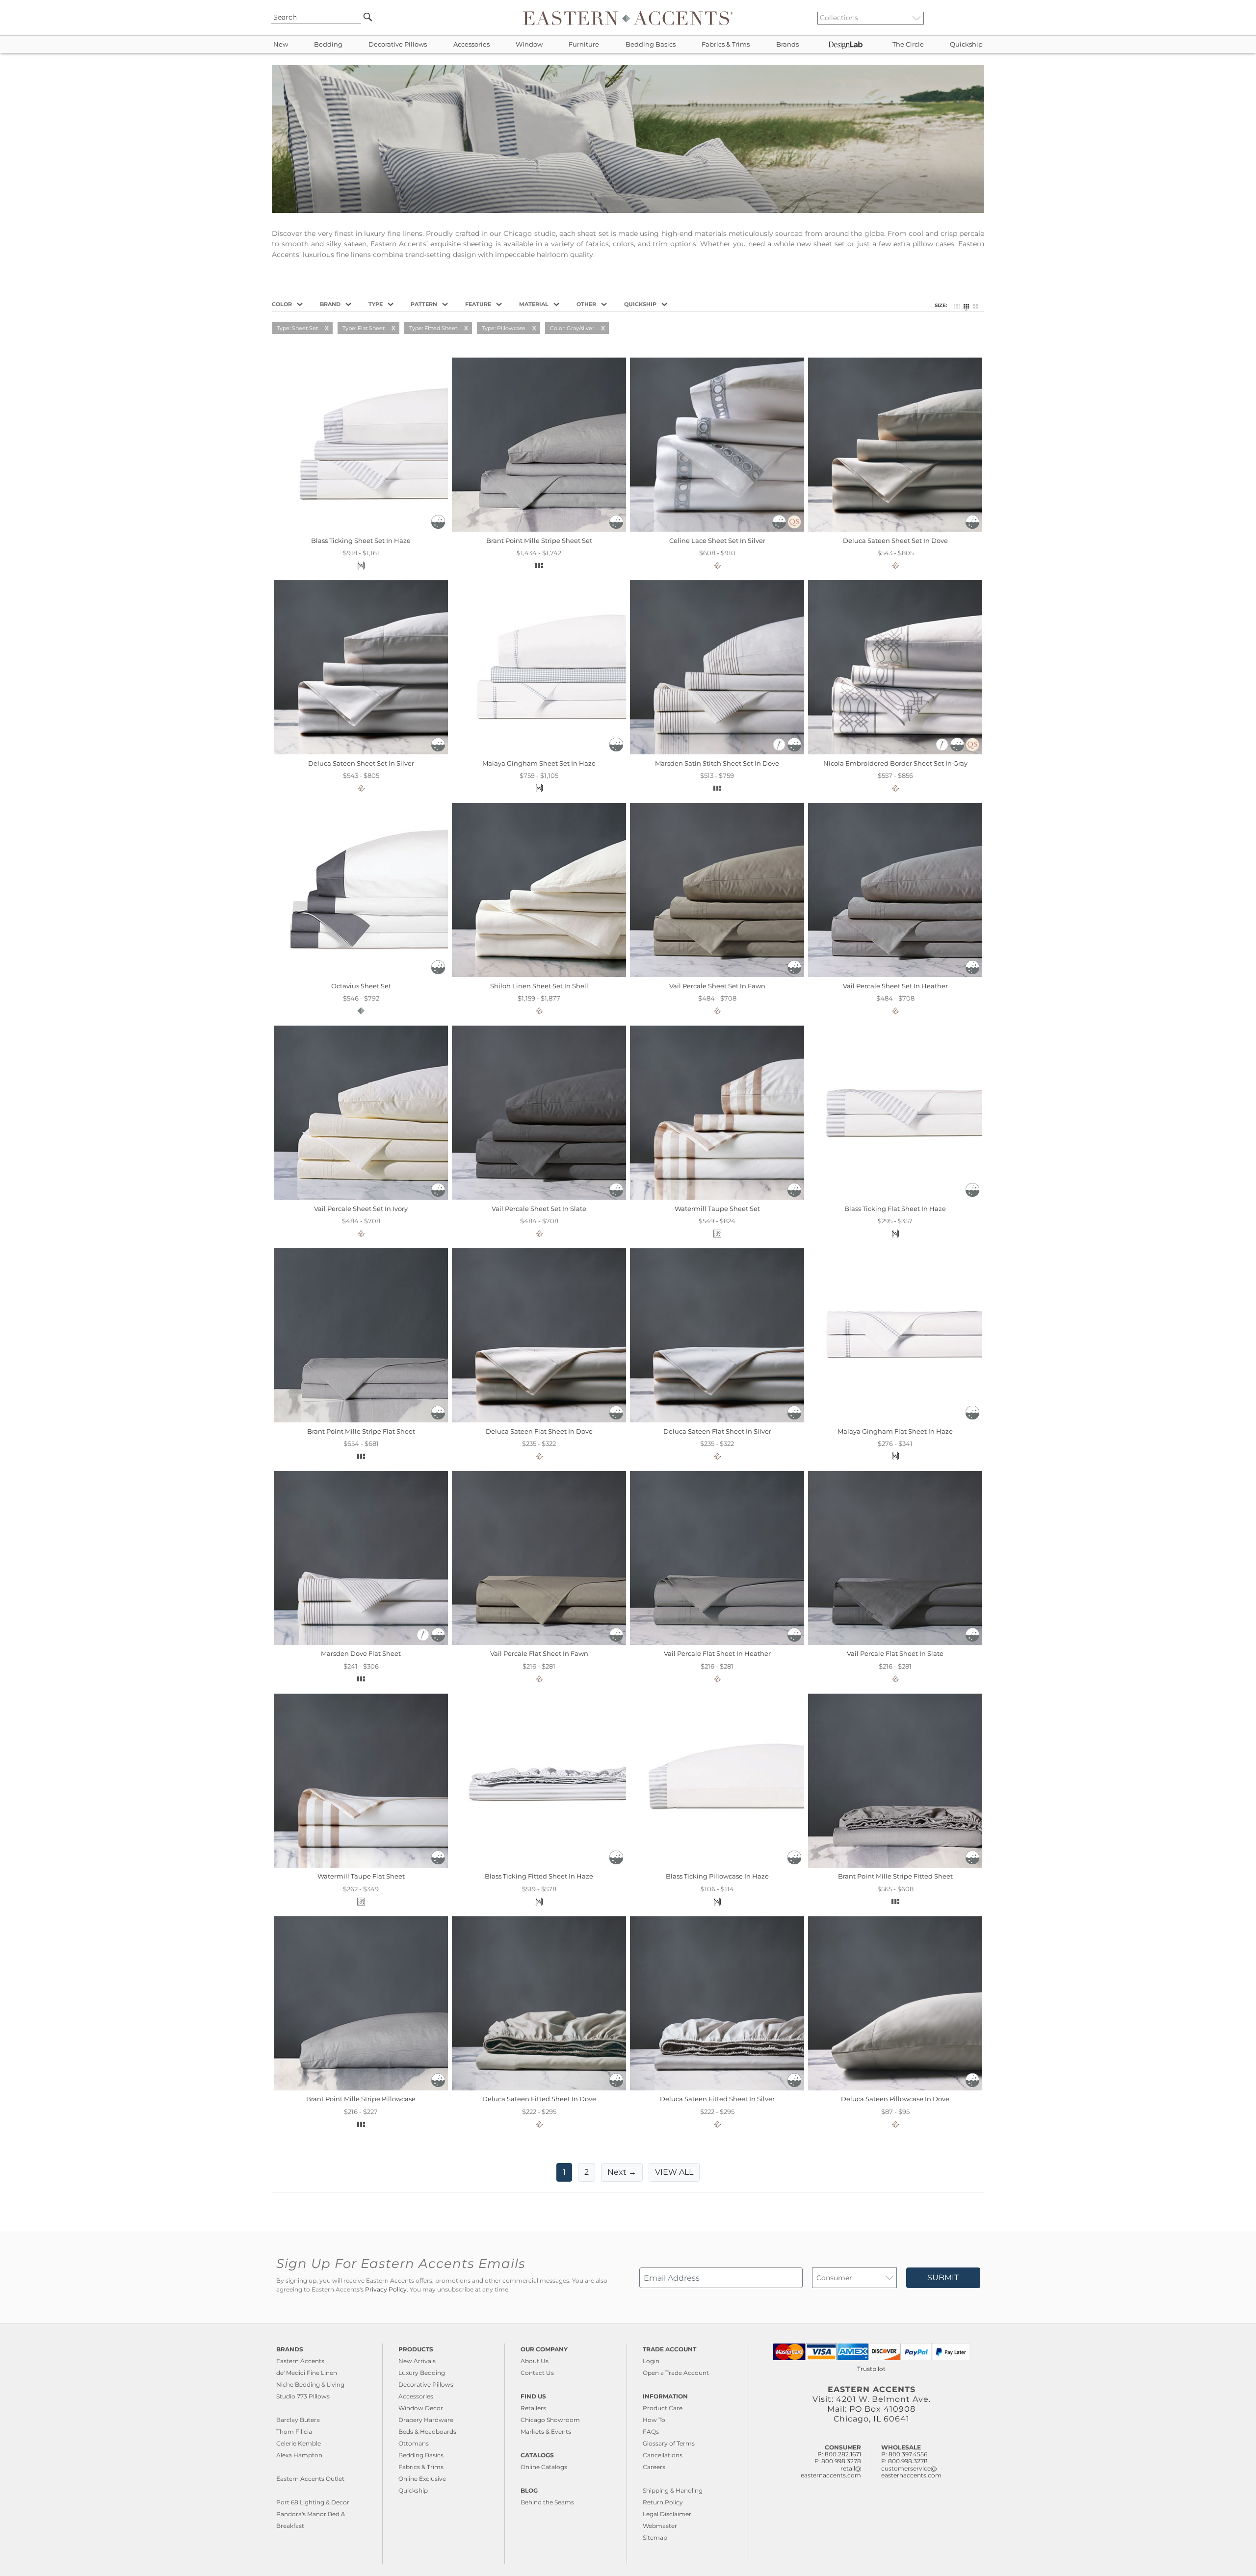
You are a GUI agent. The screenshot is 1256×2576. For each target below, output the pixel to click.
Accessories (471, 44)
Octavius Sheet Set (361, 986)
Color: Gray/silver (572, 328)
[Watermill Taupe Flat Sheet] (361, 1865)
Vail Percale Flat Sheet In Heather (717, 1653)
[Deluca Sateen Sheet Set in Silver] (361, 752)
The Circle (908, 44)
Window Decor (421, 2408)
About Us (535, 2361)
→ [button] (622, 2172)
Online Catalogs (544, 2467)
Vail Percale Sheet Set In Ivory (361, 1209)
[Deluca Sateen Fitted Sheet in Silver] (717, 2088)
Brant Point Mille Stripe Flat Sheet (361, 1431)
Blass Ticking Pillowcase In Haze (717, 1876)
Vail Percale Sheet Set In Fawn (717, 986)
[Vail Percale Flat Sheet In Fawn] (539, 1643)
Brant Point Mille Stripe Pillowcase (361, 2099)
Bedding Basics (651, 44)
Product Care (663, 2408)
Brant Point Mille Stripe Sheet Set (539, 541)
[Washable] (438, 526)
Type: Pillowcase (504, 328)
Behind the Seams (547, 2502)
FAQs (651, 2432)
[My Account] (974, 18)
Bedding (328, 44)
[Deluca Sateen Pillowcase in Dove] (895, 2088)
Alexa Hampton (299, 2455)
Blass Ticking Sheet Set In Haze (361, 541)
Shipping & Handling (673, 2490)
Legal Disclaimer (667, 2514)
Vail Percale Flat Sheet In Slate (895, 1653)
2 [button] (587, 2172)
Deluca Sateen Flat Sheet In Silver (717, 1431)
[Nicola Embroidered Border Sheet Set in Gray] (895, 752)
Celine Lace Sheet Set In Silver (717, 541)
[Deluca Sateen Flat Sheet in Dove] (539, 1420)
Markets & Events (546, 2432)
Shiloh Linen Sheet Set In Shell (539, 986)
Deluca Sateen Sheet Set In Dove (895, 541)
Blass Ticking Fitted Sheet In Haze (539, 1876)
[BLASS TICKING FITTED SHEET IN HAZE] (539, 1865)
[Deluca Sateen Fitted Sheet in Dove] (539, 2088)
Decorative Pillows (398, 44)
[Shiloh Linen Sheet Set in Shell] (539, 975)
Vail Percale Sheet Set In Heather (895, 986)
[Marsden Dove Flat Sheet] (361, 1643)
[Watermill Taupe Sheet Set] (717, 1197)
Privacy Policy (386, 2290)
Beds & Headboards (427, 2432)
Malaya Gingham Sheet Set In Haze (539, 763)
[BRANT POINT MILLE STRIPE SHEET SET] (539, 529)
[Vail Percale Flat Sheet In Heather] (717, 1643)
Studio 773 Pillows (303, 2396)
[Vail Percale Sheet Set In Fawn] (717, 975)
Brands (787, 44)
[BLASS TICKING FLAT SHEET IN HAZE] (895, 1197)
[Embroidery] (780, 749)
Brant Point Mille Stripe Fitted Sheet (895, 1876)
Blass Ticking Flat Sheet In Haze (895, 1209)
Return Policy (663, 2502)
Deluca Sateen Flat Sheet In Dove (539, 1431)
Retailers (533, 2408)
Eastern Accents (300, 2361)
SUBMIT (943, 2278)
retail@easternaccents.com (831, 2472)
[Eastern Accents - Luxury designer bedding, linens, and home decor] (628, 18)
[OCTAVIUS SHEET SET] (361, 975)
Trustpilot (871, 2369)
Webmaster (660, 2526)
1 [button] (564, 2172)
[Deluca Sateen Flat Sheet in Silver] (717, 1420)
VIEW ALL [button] (674, 2172)
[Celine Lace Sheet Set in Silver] (717, 529)
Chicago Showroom (550, 2420)
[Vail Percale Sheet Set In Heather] (895, 975)
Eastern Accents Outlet (310, 2479)
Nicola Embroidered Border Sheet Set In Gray (895, 763)
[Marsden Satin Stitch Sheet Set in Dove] (717, 752)
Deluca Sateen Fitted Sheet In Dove (539, 2099)
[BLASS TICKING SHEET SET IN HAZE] (361, 529)
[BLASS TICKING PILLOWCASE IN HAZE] (717, 1865)
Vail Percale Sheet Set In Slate (539, 1209)
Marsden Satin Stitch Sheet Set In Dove (717, 763)
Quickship (966, 44)
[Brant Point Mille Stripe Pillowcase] (361, 2088)
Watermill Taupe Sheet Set (717, 1209)
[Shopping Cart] (982, 18)
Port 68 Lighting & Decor (313, 2502)
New (281, 44)
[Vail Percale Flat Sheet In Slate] (895, 1643)
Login (651, 2361)
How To (654, 2420)
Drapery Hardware (426, 2420)
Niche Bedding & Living (310, 2384)
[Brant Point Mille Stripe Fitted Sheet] (895, 1865)
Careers (654, 2467)
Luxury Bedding (422, 2373)
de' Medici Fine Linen (307, 2373)
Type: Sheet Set (297, 328)
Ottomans (414, 2443)
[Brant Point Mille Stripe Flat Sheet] (361, 1420)
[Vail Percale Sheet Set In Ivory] (361, 1197)
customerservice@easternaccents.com (911, 2472)
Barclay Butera (298, 2420)
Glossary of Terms (669, 2443)
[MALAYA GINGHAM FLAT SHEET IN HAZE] (895, 1420)
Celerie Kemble (299, 2443)
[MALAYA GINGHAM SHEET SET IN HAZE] (539, 752)
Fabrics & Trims (726, 44)
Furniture (584, 44)
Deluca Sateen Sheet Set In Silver (361, 763)
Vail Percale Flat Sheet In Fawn (539, 1653)
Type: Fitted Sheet (433, 328)
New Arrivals (417, 2361)
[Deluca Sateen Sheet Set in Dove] (895, 529)
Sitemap (655, 2537)
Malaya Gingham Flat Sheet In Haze (895, 1431)
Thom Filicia (294, 2432)
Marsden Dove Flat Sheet (361, 1653)
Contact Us (537, 2373)
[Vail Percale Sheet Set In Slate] (539, 1197)
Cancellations (663, 2455)
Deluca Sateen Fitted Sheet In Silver (717, 2099)
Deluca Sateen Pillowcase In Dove (895, 2099)
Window (529, 44)
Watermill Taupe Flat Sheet (361, 1876)
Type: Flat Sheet (364, 328)
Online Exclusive (422, 2479)
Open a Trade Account (676, 2373)
